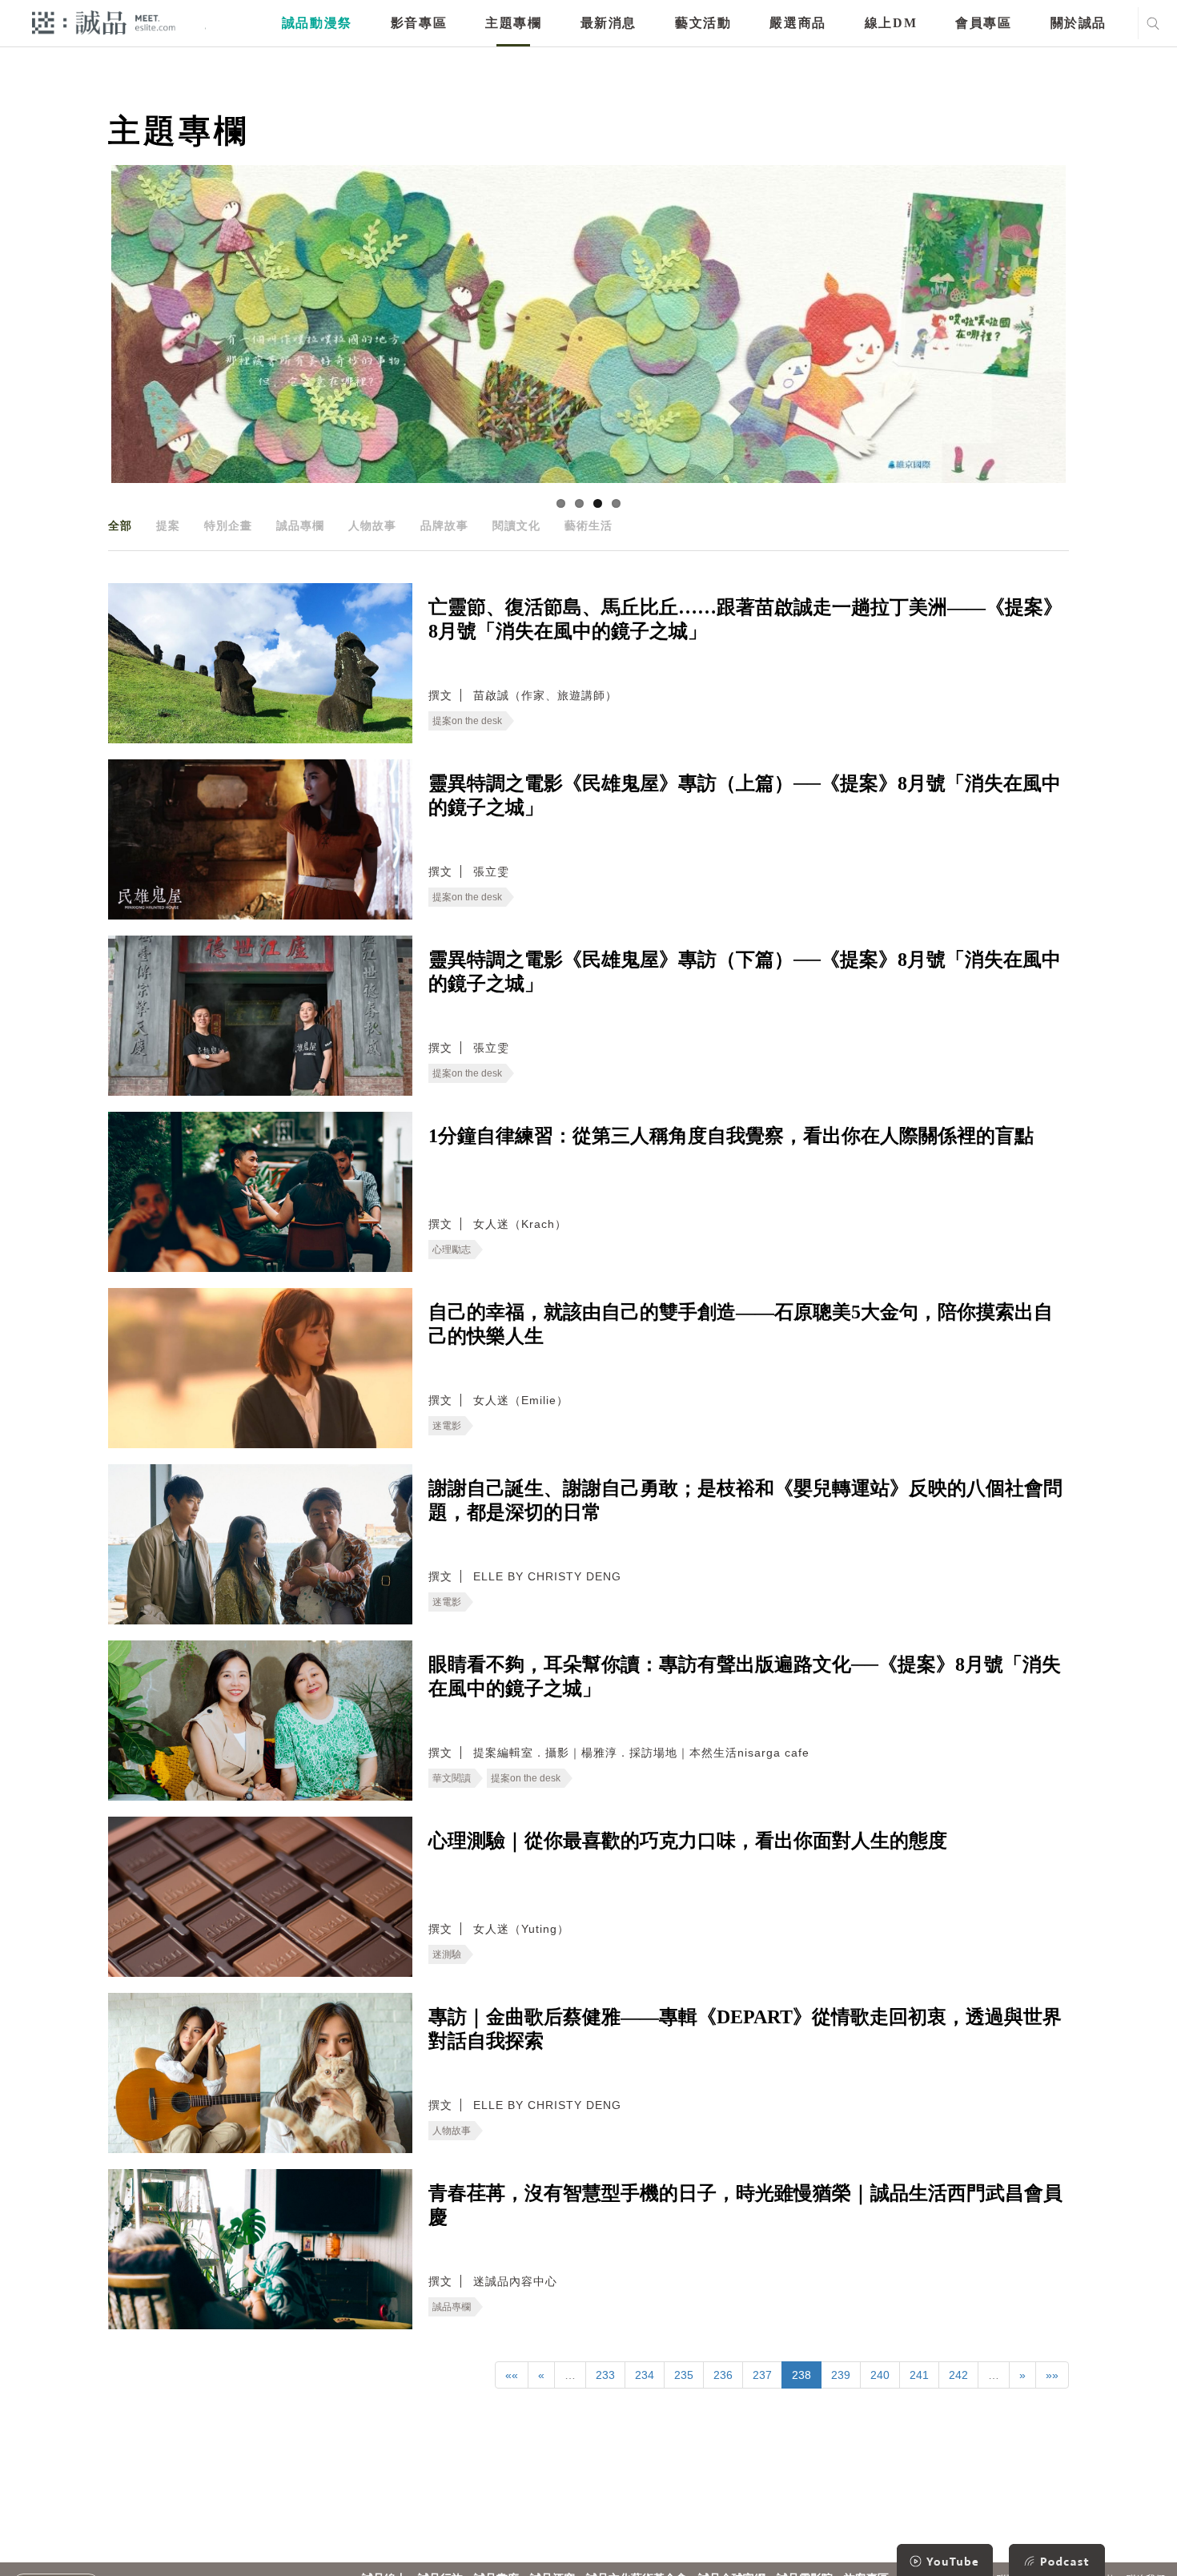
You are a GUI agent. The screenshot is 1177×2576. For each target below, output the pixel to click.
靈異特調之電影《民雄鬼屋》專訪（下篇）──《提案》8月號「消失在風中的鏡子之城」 (745, 972)
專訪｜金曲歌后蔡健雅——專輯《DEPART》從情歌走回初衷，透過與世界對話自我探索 (745, 2029)
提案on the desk (467, 721)
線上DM (891, 23)
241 (919, 2375)
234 (645, 2375)
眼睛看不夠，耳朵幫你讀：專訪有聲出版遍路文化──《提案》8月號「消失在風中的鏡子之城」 (745, 1676)
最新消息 (609, 23)
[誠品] (104, 22)
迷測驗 (447, 1954)
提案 (168, 525)
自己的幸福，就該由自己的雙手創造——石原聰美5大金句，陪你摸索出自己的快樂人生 (741, 1324)
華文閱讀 (452, 1778)
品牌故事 (444, 525)
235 (684, 2375)
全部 (120, 525)
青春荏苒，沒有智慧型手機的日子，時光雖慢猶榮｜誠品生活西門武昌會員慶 (745, 2205)
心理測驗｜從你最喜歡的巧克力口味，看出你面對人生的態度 (688, 1841)
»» (1052, 2375)
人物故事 (372, 525)
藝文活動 (703, 23)
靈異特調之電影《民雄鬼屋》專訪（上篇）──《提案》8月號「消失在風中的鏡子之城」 (745, 795)
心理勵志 (452, 1250)
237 (762, 2375)
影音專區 (419, 23)
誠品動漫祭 (317, 23)
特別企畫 (228, 525)
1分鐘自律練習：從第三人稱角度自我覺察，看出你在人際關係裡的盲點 (731, 1136)
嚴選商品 (797, 23)
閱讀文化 (516, 525)
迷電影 (447, 1426)
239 (841, 2375)
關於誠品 (1079, 23)
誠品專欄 (300, 525)
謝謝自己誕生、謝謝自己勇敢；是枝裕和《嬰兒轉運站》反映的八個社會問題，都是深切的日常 (745, 1500)
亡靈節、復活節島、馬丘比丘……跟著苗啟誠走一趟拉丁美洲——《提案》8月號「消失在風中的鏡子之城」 (745, 619)
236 (723, 2375)
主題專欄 (513, 23)
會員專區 (983, 23)
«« (512, 2375)
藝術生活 (588, 525)
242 (958, 2375)
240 (880, 2375)
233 (605, 2375)
